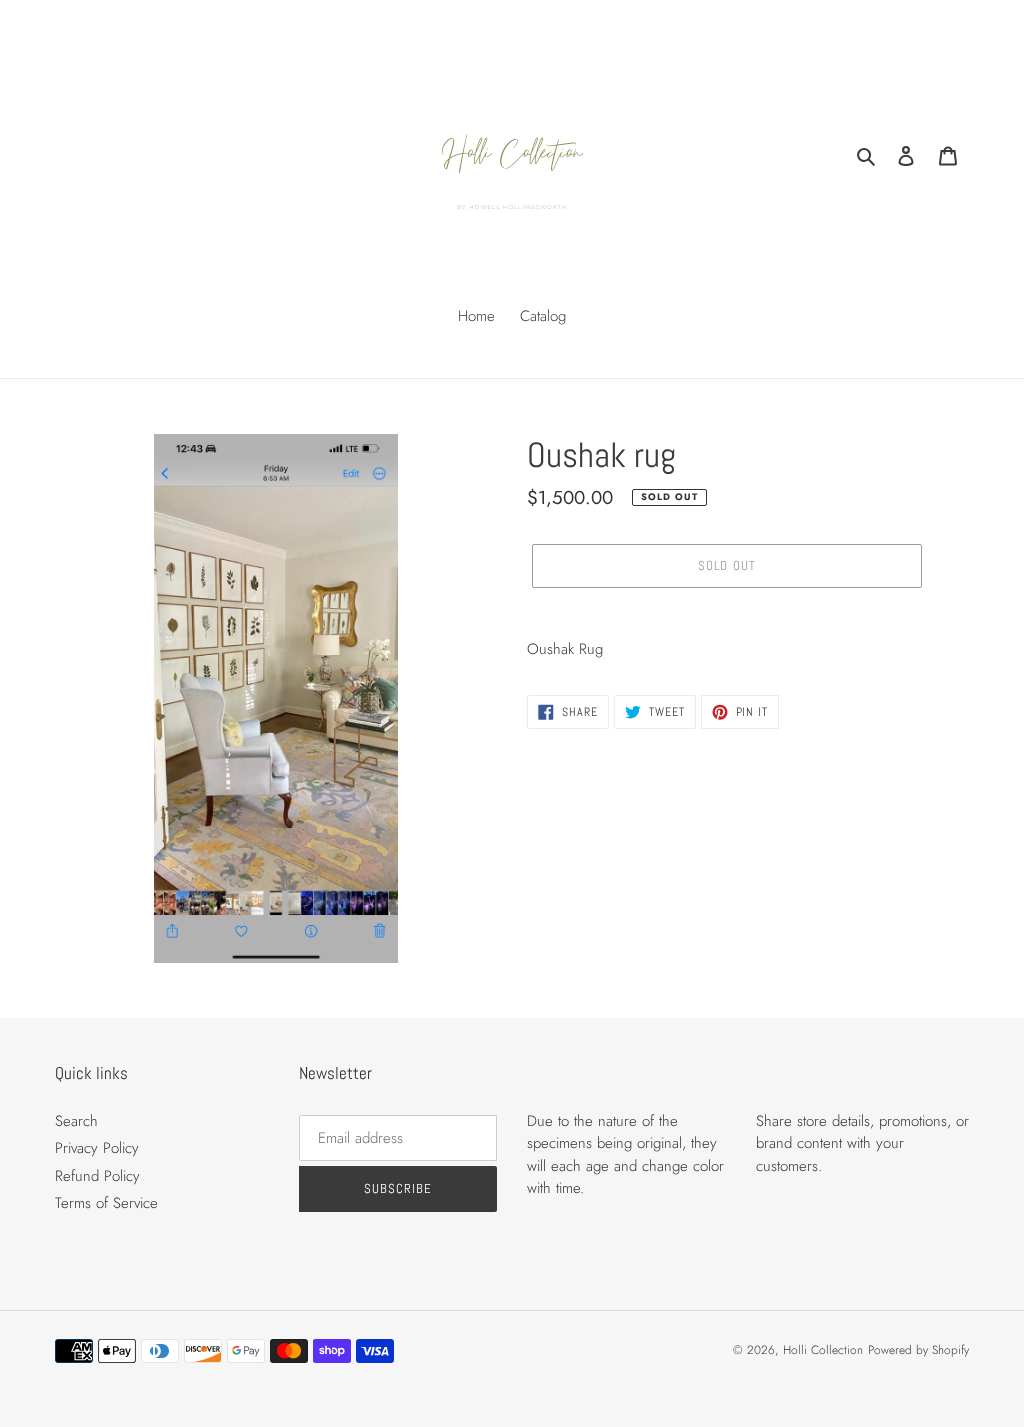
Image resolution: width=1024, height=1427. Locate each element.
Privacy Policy (97, 1148)
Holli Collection (823, 1350)
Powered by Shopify (918, 1350)
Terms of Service (106, 1203)
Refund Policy (97, 1176)
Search (76, 1121)
